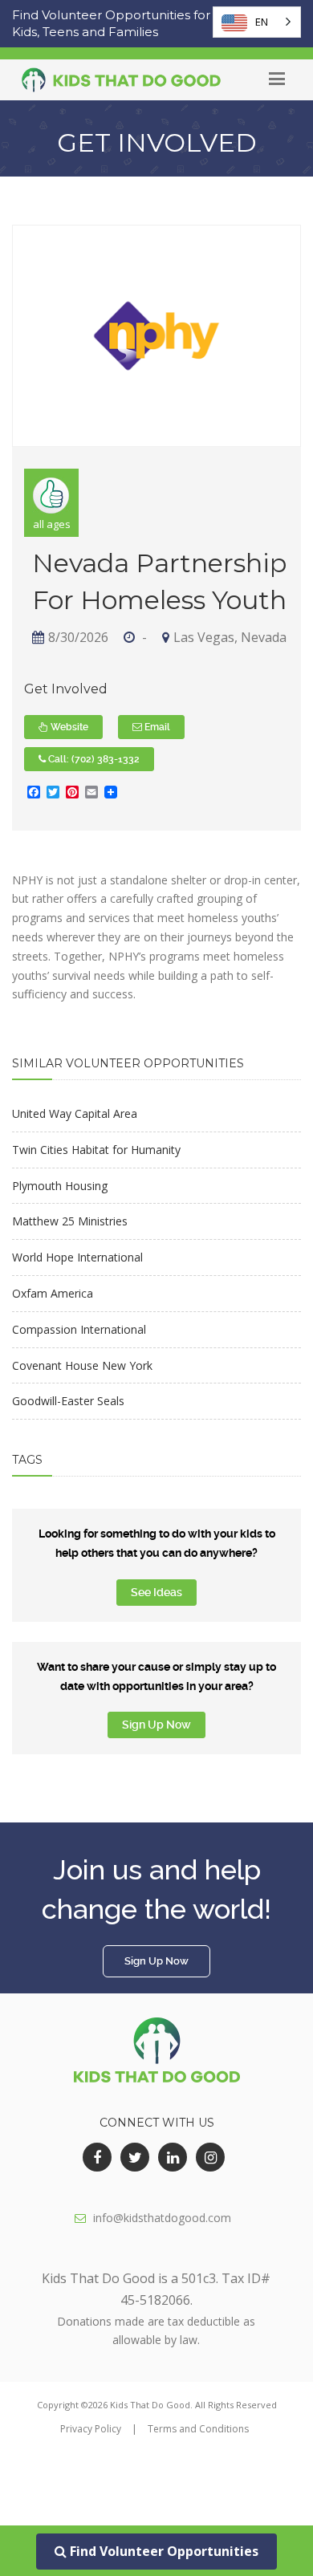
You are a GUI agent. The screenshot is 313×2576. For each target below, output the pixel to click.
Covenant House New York (82, 1365)
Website (68, 727)
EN (262, 22)
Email (156, 727)
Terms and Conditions (198, 2429)
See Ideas (156, 1592)
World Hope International (77, 1257)
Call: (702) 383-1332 (93, 759)
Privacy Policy (91, 2429)
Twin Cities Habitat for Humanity (96, 1150)
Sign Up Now (156, 1725)
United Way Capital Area (75, 1113)
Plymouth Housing (60, 1186)
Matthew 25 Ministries (70, 1221)
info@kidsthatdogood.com (162, 2218)
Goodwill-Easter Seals (68, 1401)
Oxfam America (53, 1293)
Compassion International (79, 1329)
